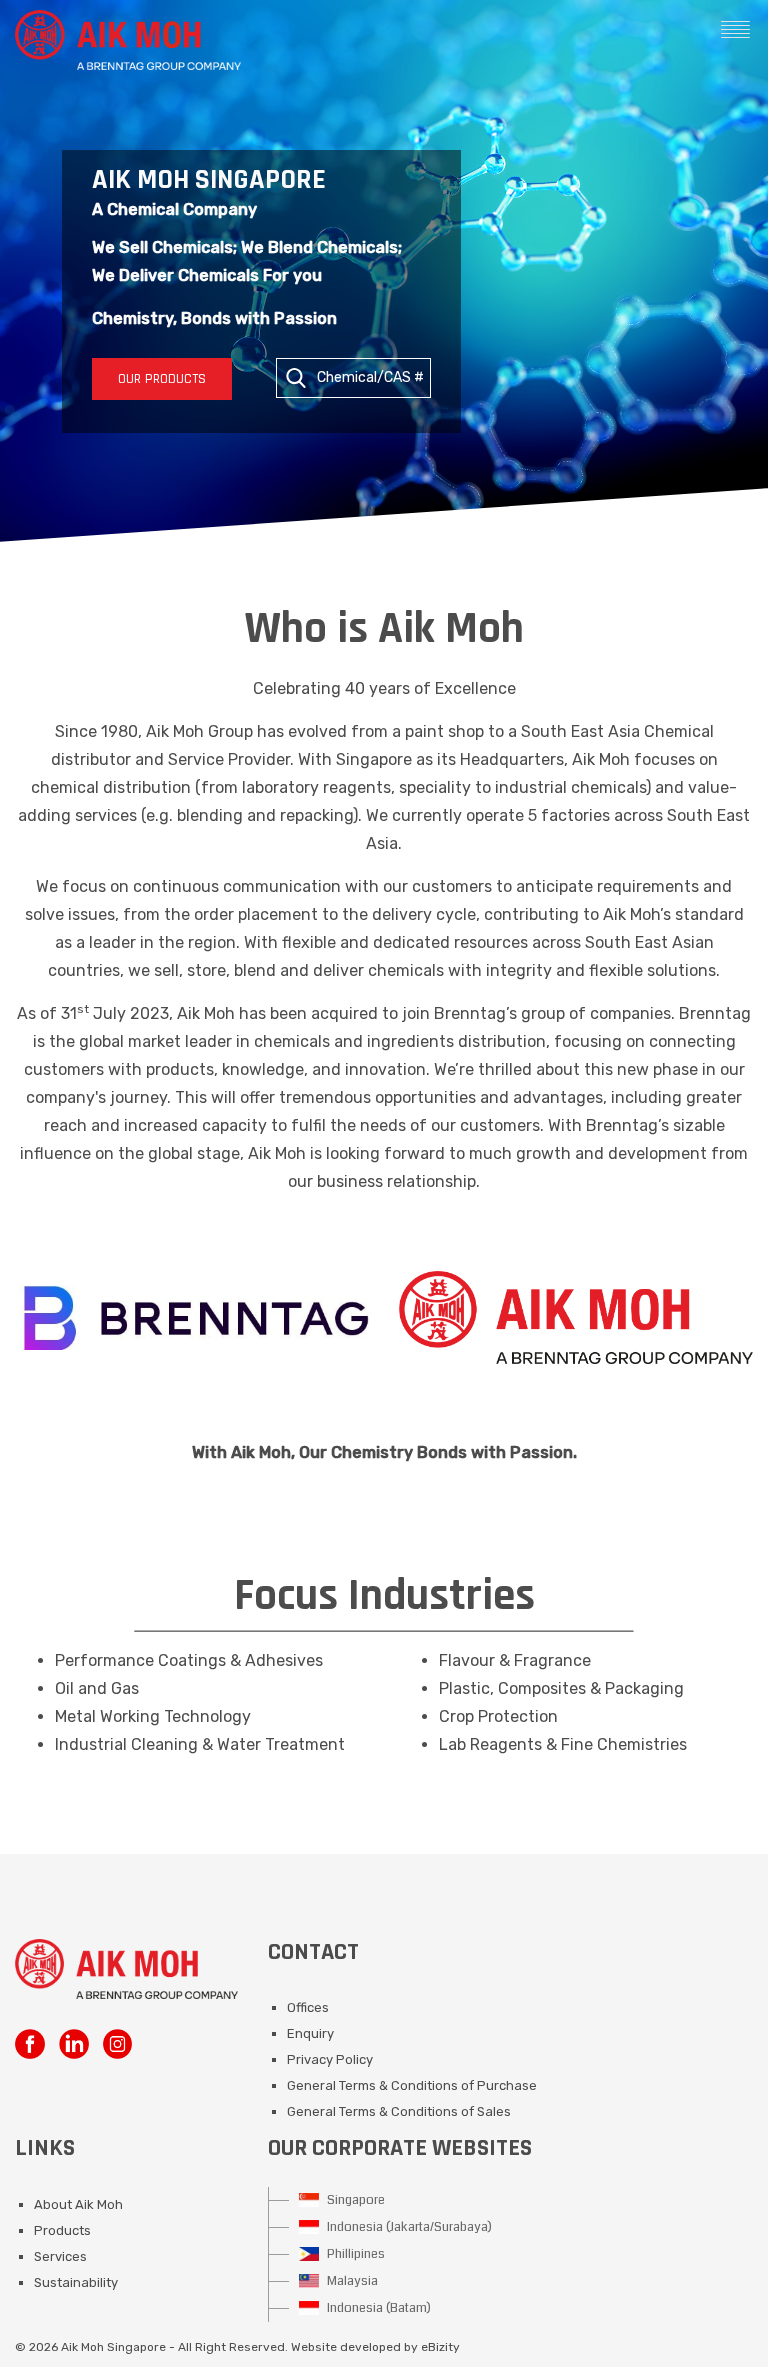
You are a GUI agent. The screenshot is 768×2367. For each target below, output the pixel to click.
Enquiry (310, 2033)
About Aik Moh (78, 2204)
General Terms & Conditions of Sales (399, 2111)
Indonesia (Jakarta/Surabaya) (408, 2227)
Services (60, 2256)
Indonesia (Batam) (377, 2308)
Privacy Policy (330, 2059)
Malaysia (351, 2281)
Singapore (354, 2200)
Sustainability (76, 2282)
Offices (308, 2007)
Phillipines (354, 2254)
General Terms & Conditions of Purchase (412, 2085)
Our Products (162, 379)
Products (62, 2230)
